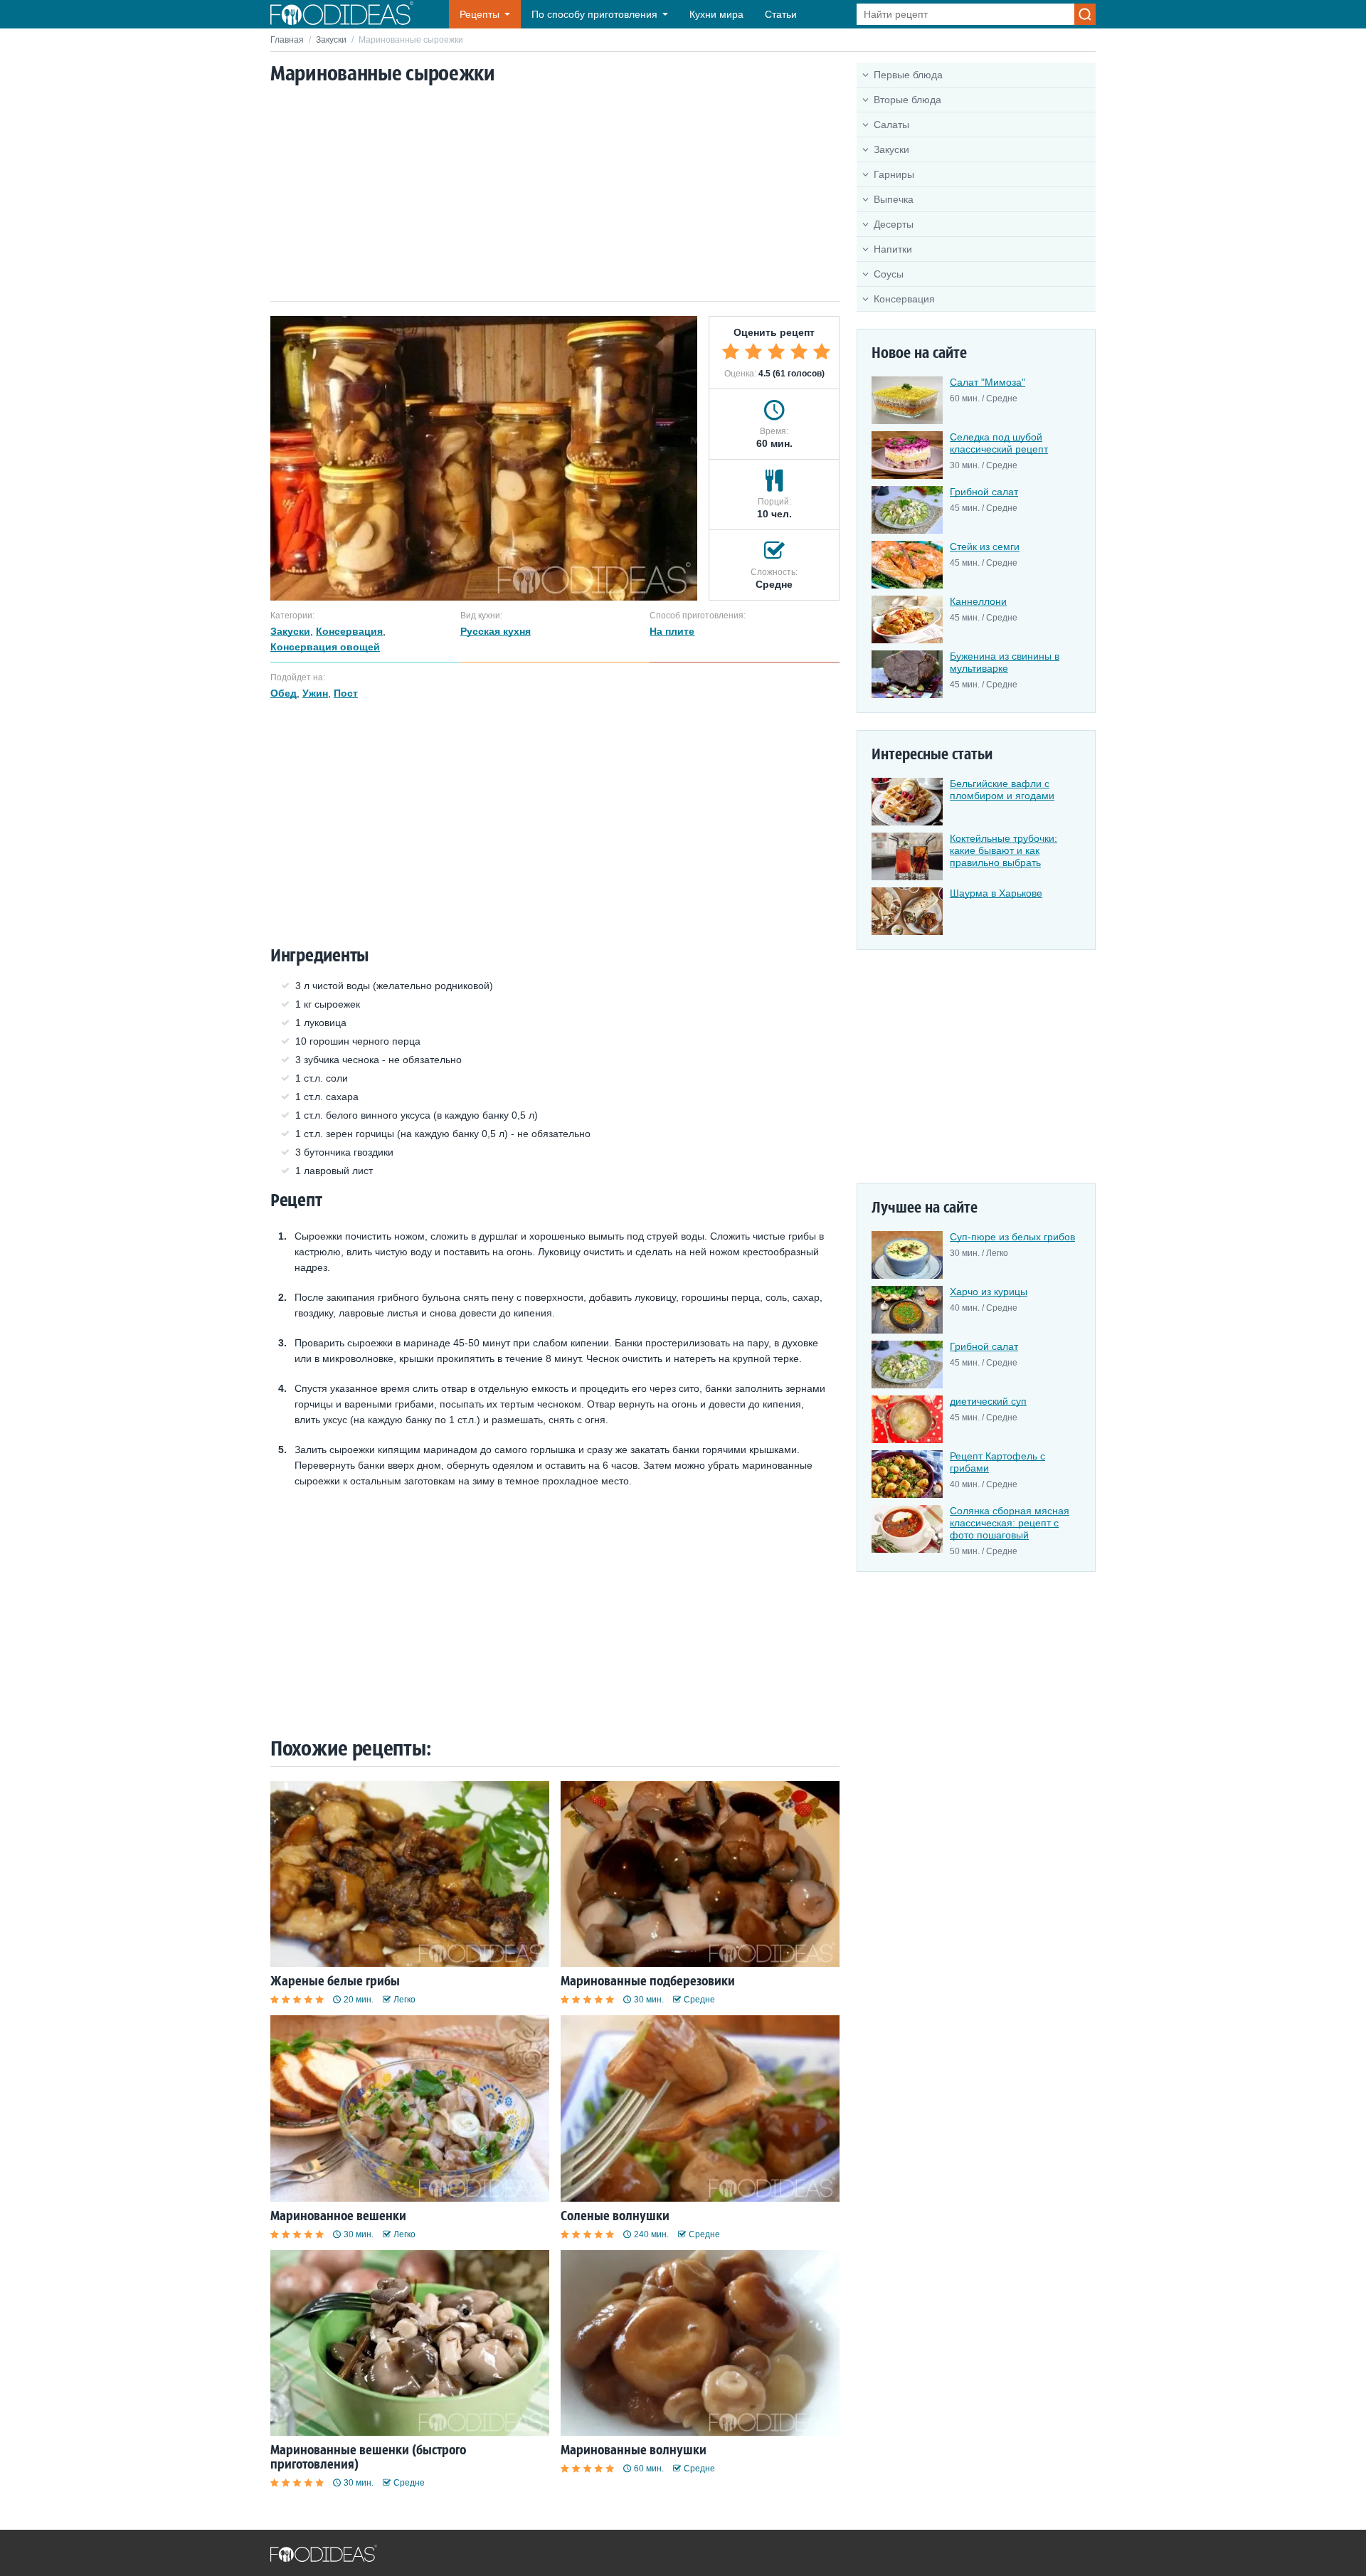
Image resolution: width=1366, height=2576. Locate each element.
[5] (822, 352)
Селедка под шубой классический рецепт (999, 443)
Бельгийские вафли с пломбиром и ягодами (1002, 790)
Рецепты (480, 14)
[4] (799, 352)
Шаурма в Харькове (996, 893)
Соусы (889, 274)
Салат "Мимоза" (988, 382)
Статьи (781, 14)
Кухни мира (716, 14)
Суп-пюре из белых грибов (1012, 1237)
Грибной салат (984, 492)
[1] (731, 352)
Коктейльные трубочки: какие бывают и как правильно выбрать (1004, 850)
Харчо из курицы (989, 1292)
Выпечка (894, 199)
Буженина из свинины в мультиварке (1005, 662)
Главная (287, 40)
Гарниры (894, 174)
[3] (776, 352)
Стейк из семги (985, 547)
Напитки (893, 249)
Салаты (891, 125)
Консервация (904, 299)
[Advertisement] (555, 194)
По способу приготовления (594, 14)
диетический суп (988, 1401)
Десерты (894, 224)
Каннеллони (978, 601)
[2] (753, 352)
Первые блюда (908, 75)
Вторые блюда (907, 100)
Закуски (331, 40)
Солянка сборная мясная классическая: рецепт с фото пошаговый (1010, 1523)
